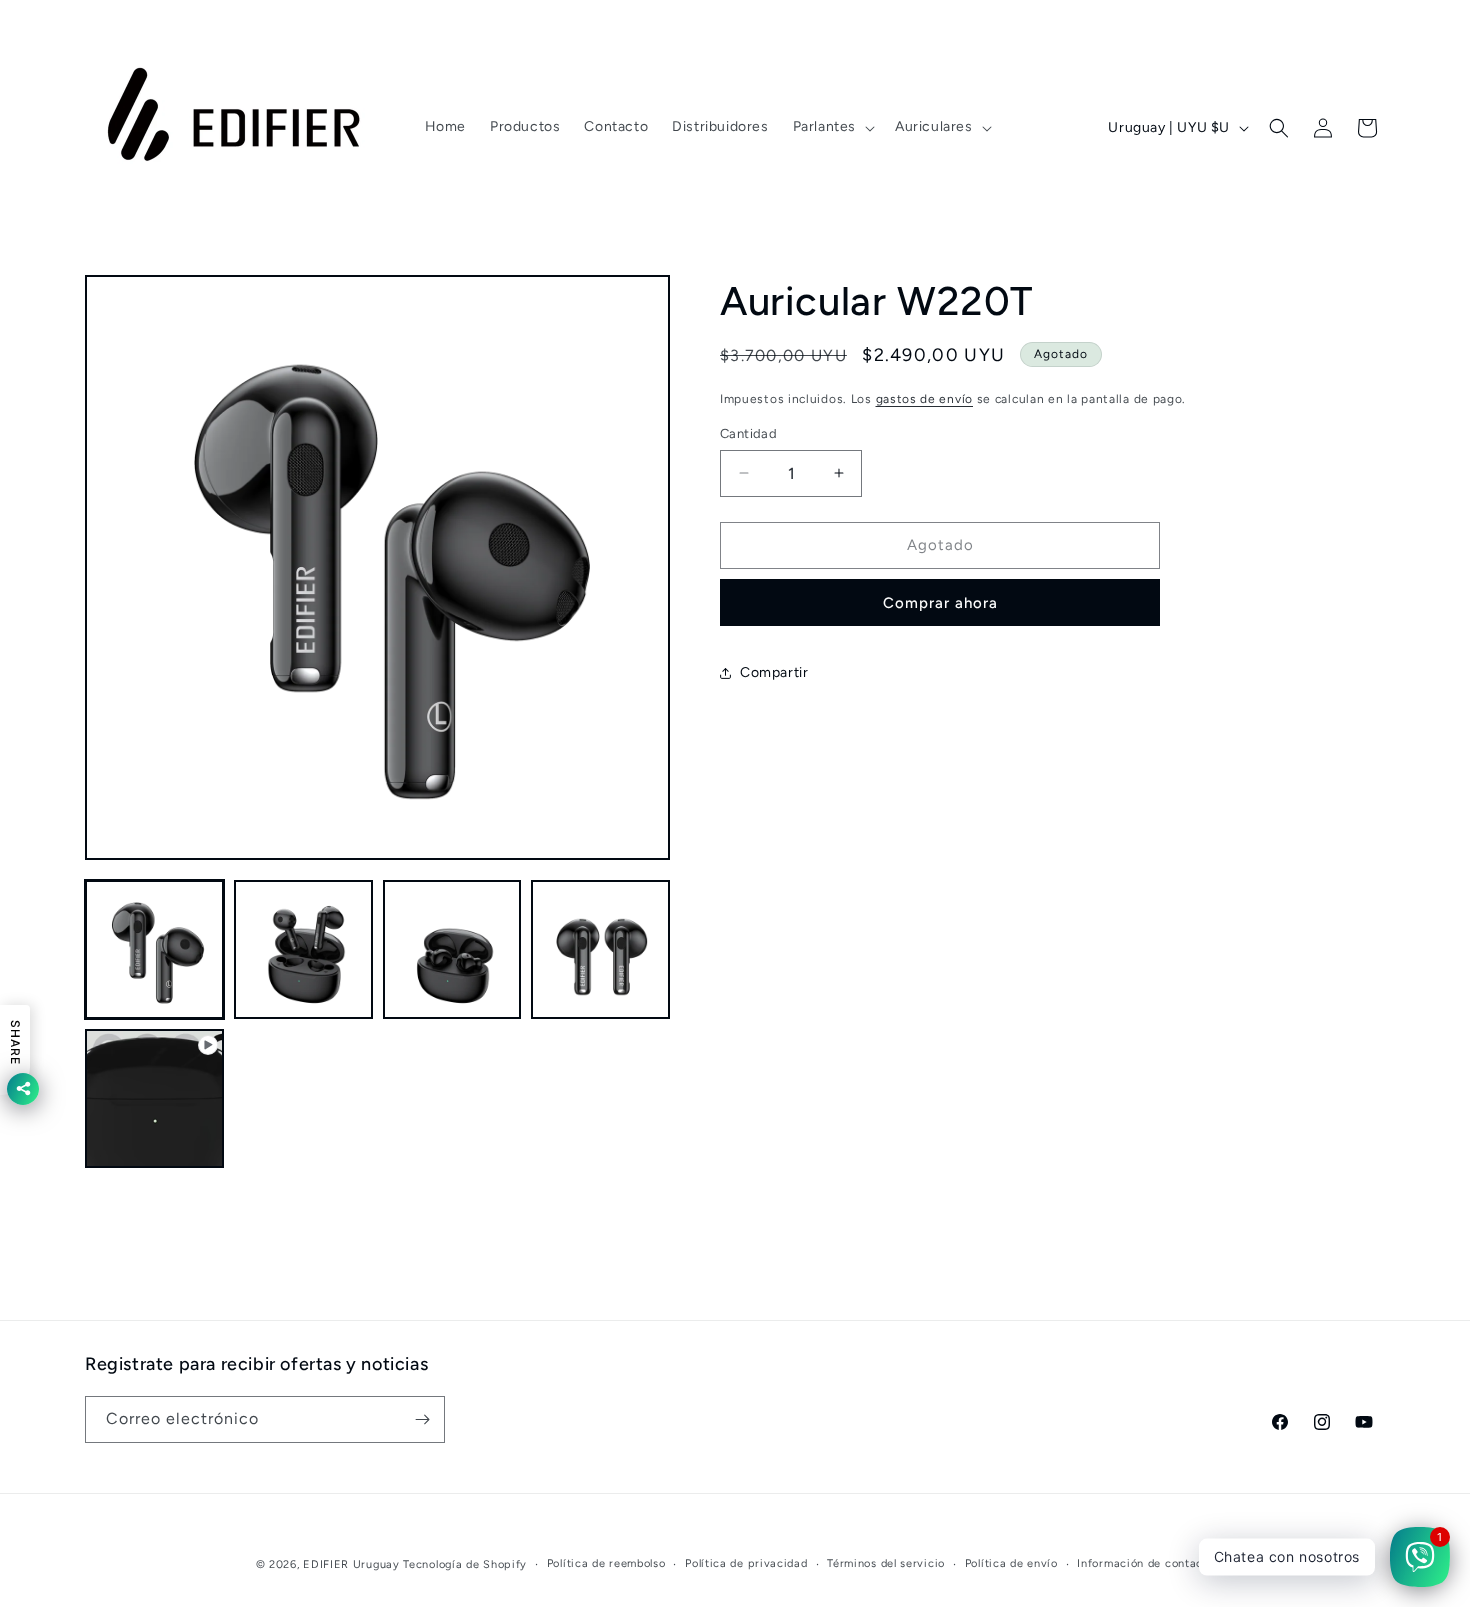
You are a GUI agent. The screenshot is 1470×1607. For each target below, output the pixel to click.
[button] (832, 127)
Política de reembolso (606, 1563)
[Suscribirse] (422, 1419)
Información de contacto (1145, 1563)
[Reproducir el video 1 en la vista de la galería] (154, 1098)
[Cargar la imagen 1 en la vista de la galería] (154, 949)
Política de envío (1011, 1563)
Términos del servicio (886, 1563)
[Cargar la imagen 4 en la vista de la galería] (600, 949)
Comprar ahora (940, 603)
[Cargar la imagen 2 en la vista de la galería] (303, 949)
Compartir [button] (774, 672)
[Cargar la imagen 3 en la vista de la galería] (452, 949)
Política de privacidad (746, 1563)
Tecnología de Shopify (465, 1564)
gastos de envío (925, 399)
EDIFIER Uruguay (351, 1564)
